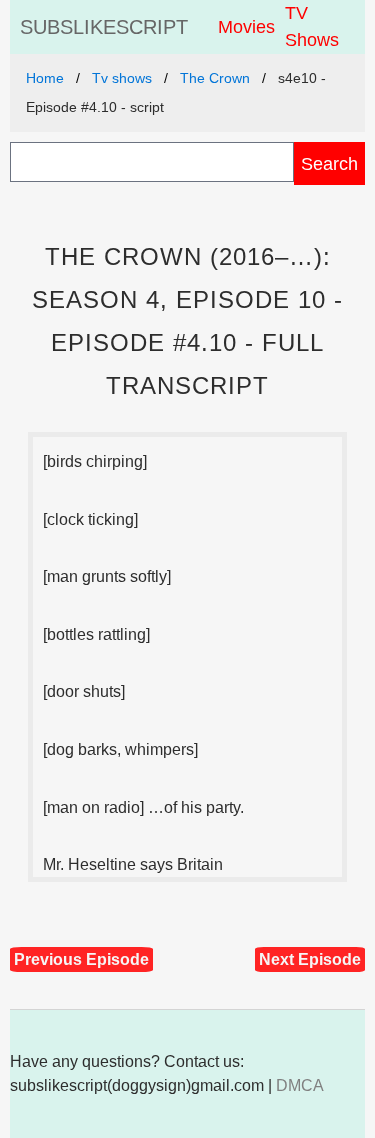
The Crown (215, 78)
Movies (246, 27)
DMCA (300, 1085)
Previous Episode (81, 959)
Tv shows (122, 78)
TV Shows (312, 26)
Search (329, 163)
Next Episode (310, 959)
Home (45, 78)
